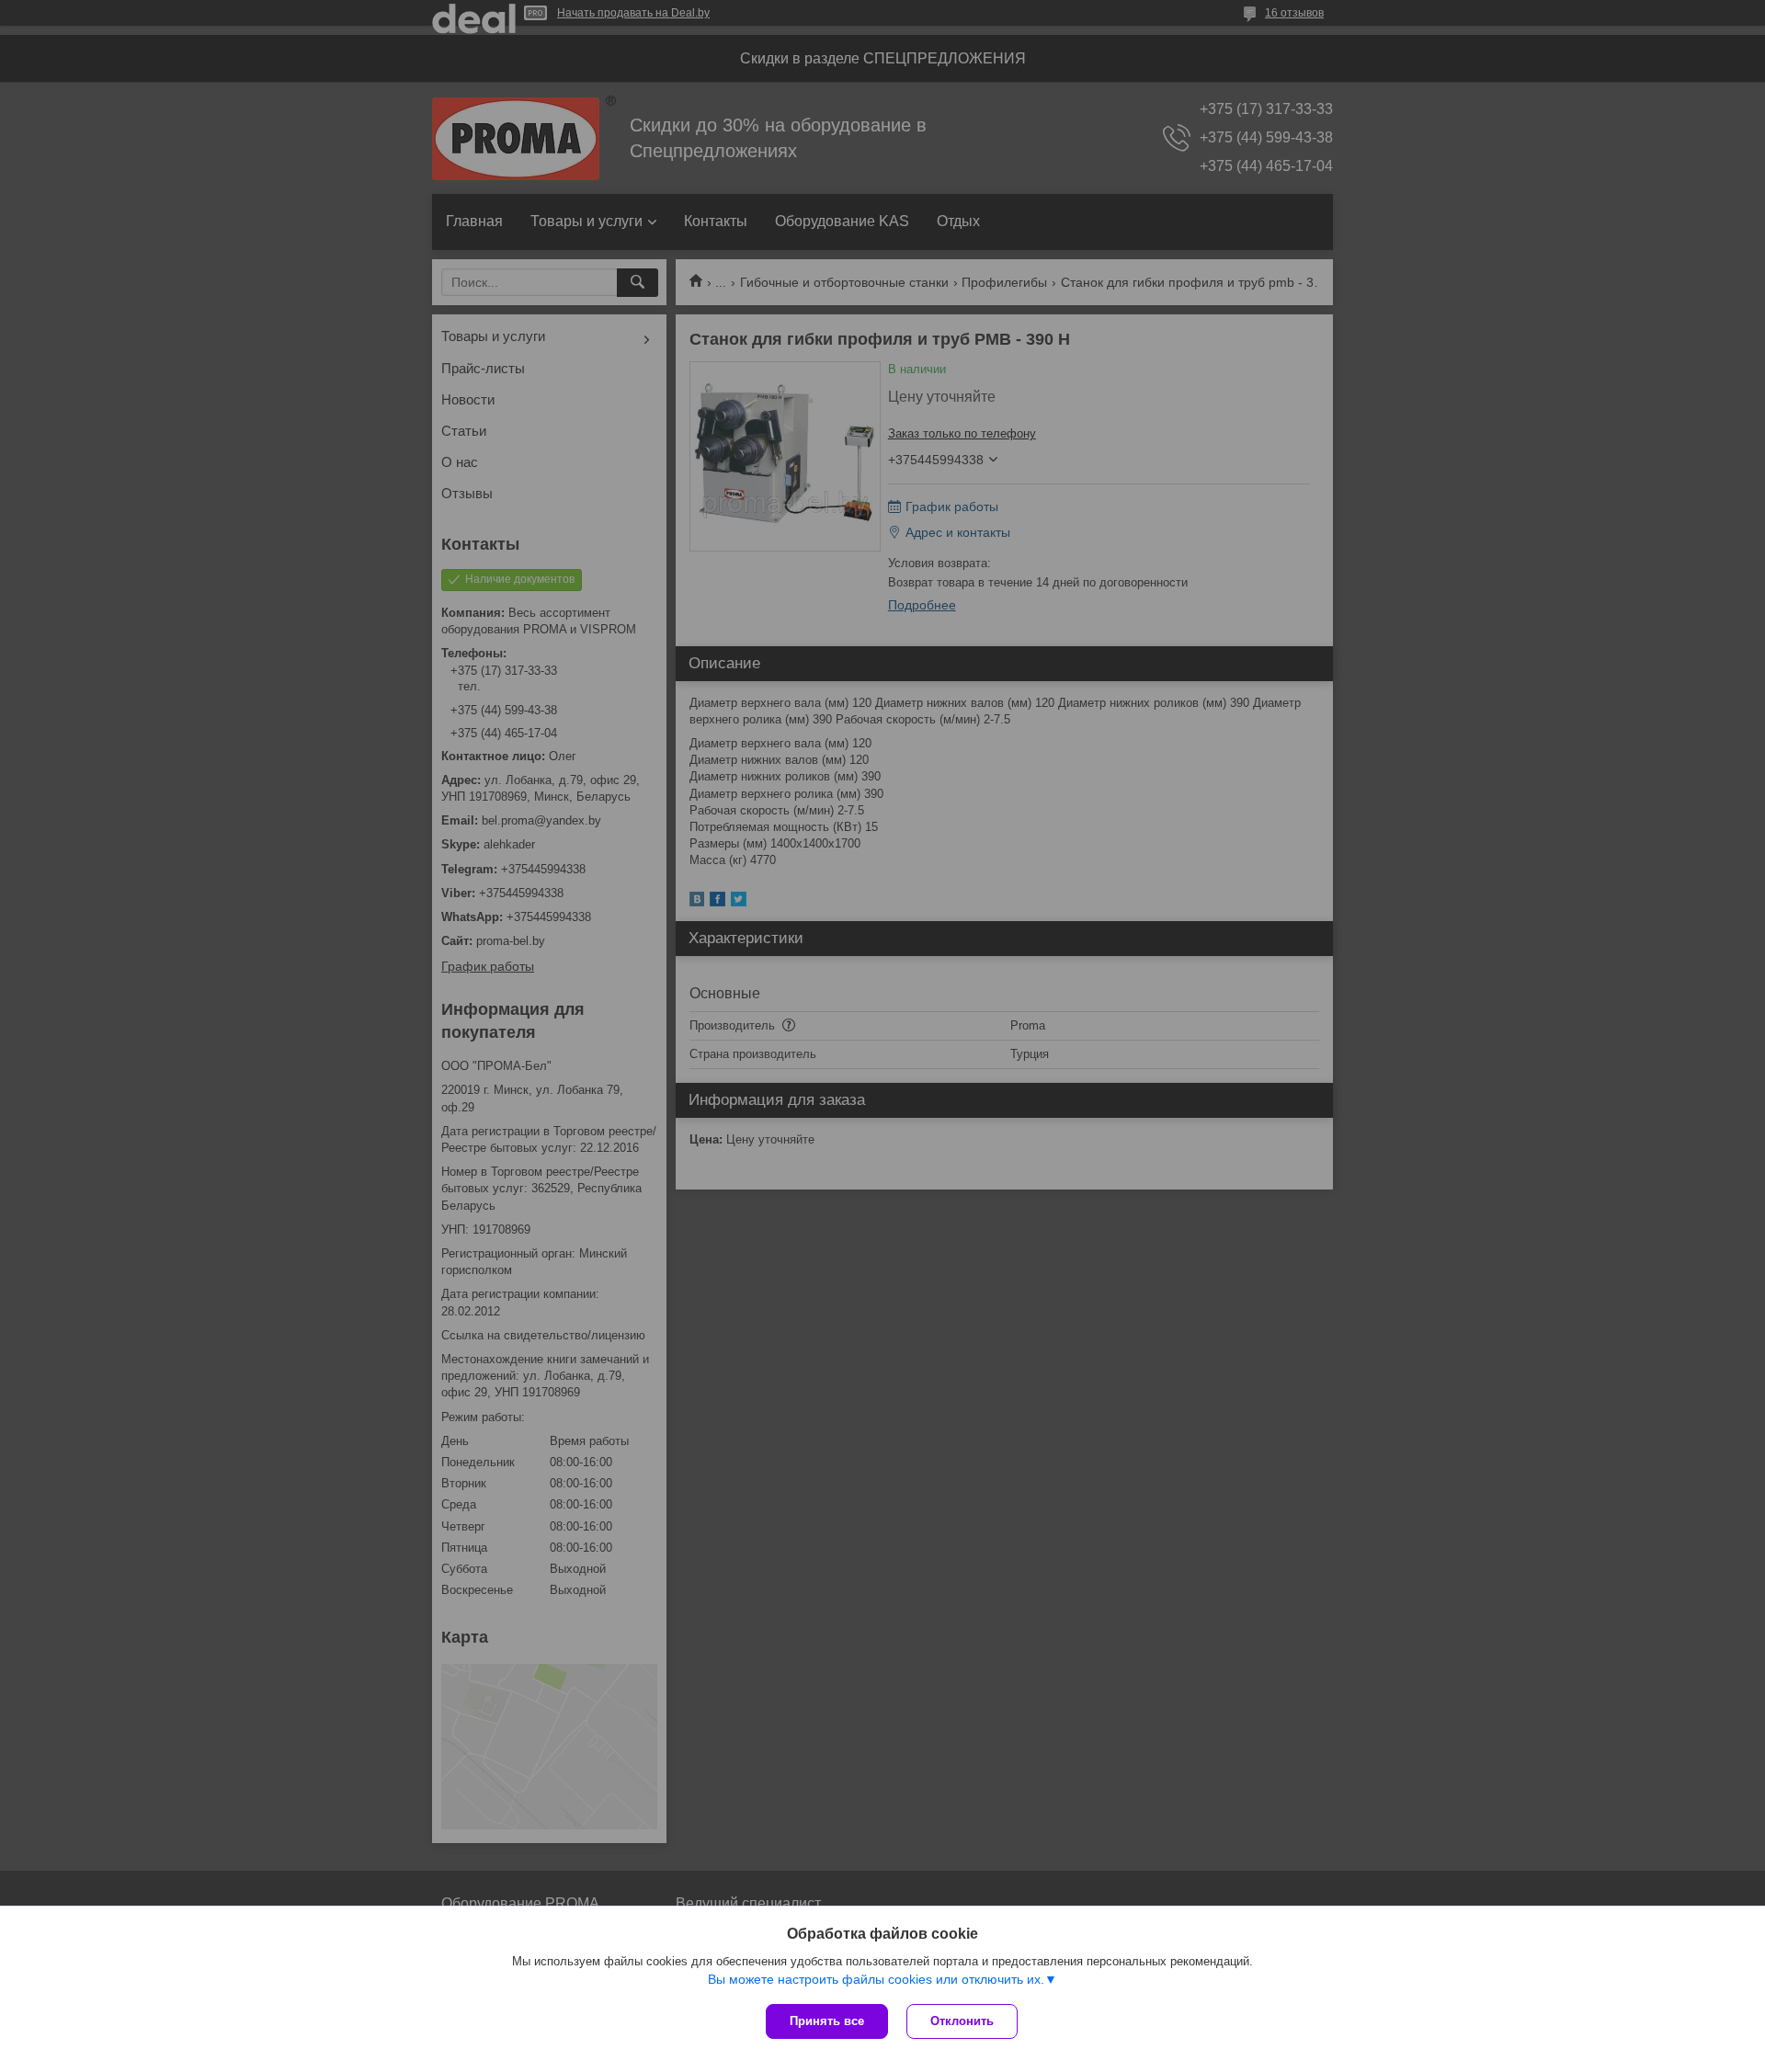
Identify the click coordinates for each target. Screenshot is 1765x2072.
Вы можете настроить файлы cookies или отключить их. (876, 1979)
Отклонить (962, 2021)
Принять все (827, 2021)
